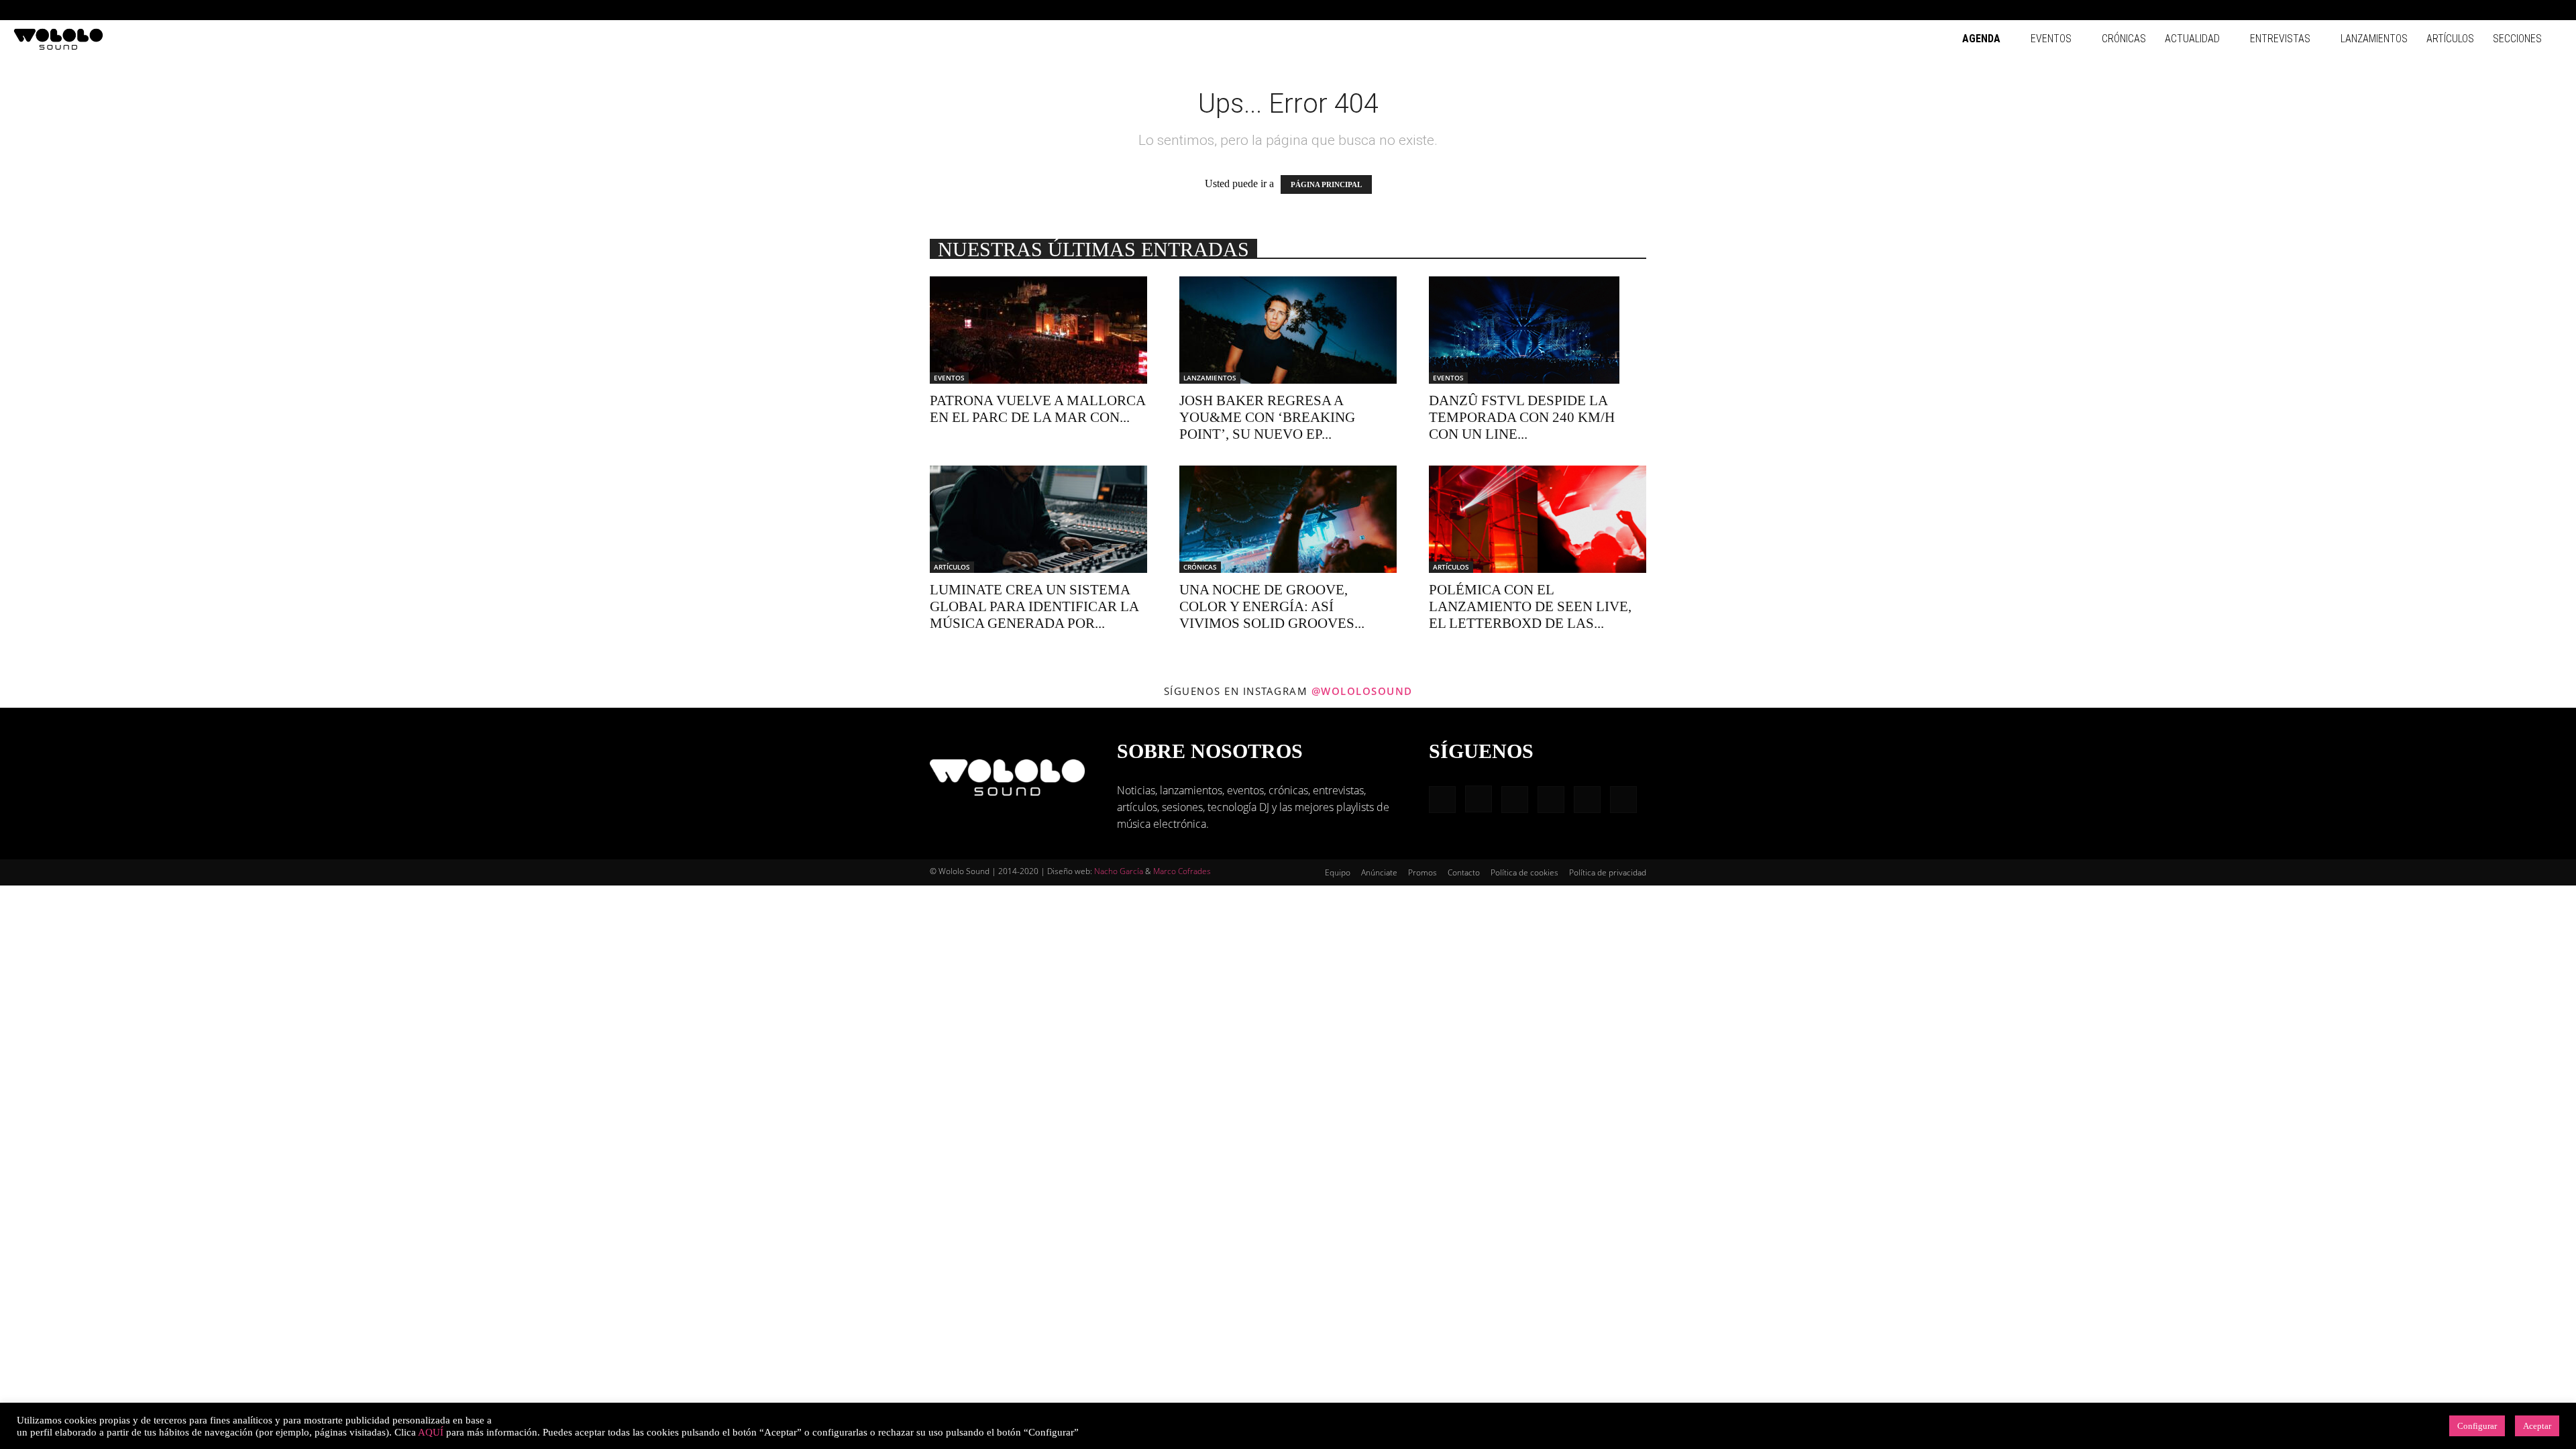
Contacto (1464, 872)
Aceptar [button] (2537, 1426)
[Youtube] (2553, 10)
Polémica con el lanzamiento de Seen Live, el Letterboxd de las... (1530, 606)
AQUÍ (431, 1432)
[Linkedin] (2486, 10)
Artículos (2450, 39)
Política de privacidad (1608, 872)
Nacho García (1119, 871)
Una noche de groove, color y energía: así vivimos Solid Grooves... (1272, 606)
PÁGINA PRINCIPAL (1326, 184)
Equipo (1338, 872)
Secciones (2517, 39)
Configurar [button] (2477, 1426)
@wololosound (1362, 691)
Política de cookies (1524, 872)
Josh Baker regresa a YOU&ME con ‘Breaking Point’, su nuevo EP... (1267, 417)
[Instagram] (2464, 10)
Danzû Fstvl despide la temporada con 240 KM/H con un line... (1522, 417)
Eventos (2051, 39)
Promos (1423, 872)
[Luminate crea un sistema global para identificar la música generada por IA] (1038, 519)
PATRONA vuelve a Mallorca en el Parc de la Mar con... (1037, 409)
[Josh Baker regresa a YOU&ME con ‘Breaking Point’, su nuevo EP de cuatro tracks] (1288, 330)
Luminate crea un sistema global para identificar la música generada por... (1034, 606)
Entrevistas (2280, 39)
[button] (2422, 10)
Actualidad (2192, 39)
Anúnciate (1379, 872)
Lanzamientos (2374, 39)
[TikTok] (2530, 10)
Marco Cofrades (1182, 871)
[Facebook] (2442, 10)
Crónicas (2124, 39)
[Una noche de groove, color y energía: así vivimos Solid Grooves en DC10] (1288, 519)
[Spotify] (2508, 10)
